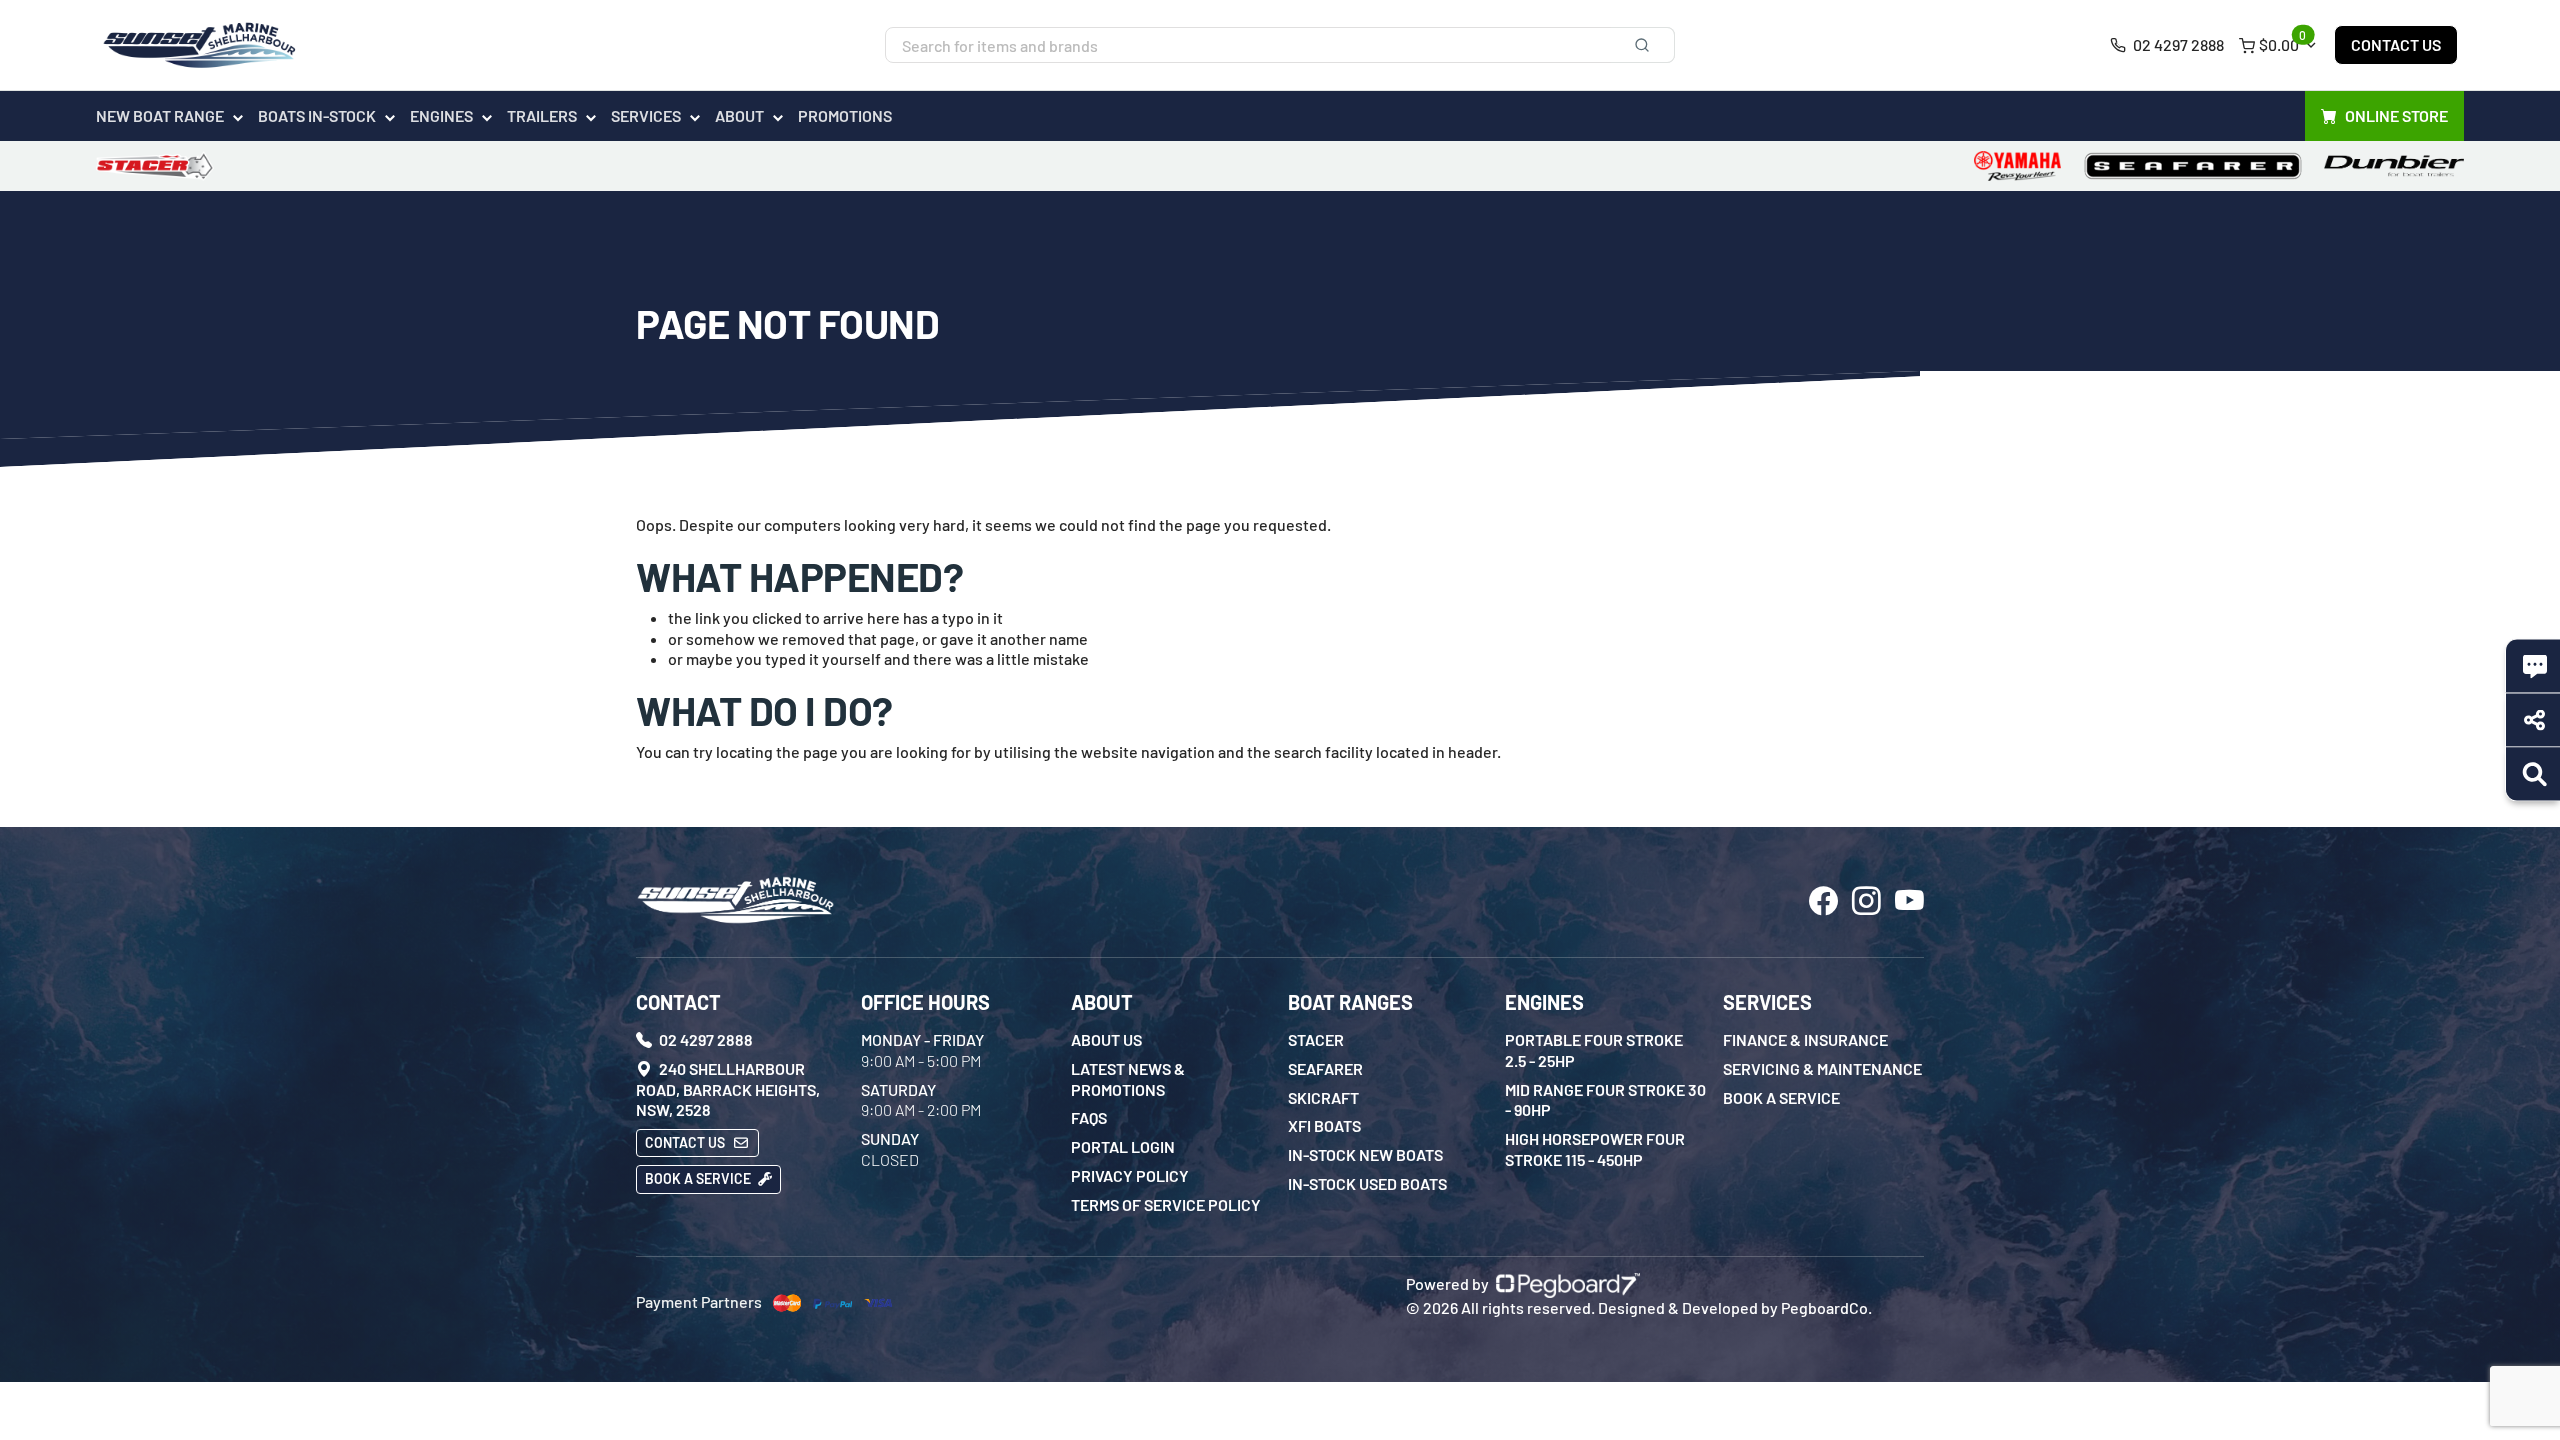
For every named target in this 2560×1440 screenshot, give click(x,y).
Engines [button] (441, 115)
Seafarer (1325, 1068)
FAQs (1089, 1117)
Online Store (2396, 115)
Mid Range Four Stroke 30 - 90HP (1605, 1100)
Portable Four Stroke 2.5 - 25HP (1594, 1050)
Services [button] (646, 115)
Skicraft (1323, 1097)
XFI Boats (1324, 1125)
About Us (1106, 1039)
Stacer (1316, 1039)
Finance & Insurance (1805, 1039)
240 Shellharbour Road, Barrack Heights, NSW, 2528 (728, 1089)
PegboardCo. (1826, 1307)
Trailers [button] (542, 115)
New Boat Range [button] (160, 115)
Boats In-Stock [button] (317, 115)
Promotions (845, 115)
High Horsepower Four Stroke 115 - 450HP (1595, 1149)
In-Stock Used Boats (1367, 1183)
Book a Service (699, 1178)
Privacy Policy (1130, 1175)
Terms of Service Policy (1166, 1204)
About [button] (739, 115)
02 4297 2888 (2177, 44)
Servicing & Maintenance (1822, 1068)
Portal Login (1123, 1146)
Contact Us (2396, 44)
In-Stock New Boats (1365, 1154)
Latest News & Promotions (1128, 1079)
